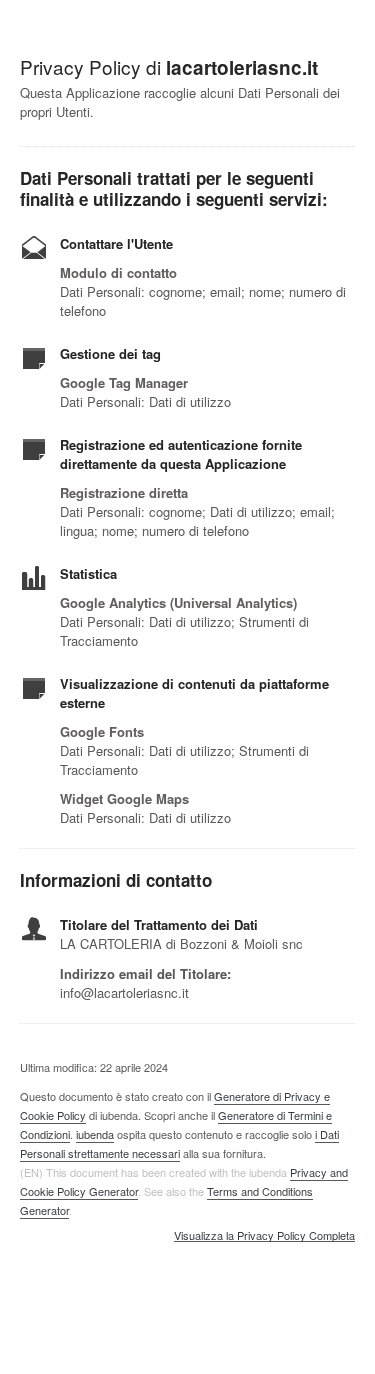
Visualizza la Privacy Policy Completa (264, 1236)
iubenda (95, 1134)
